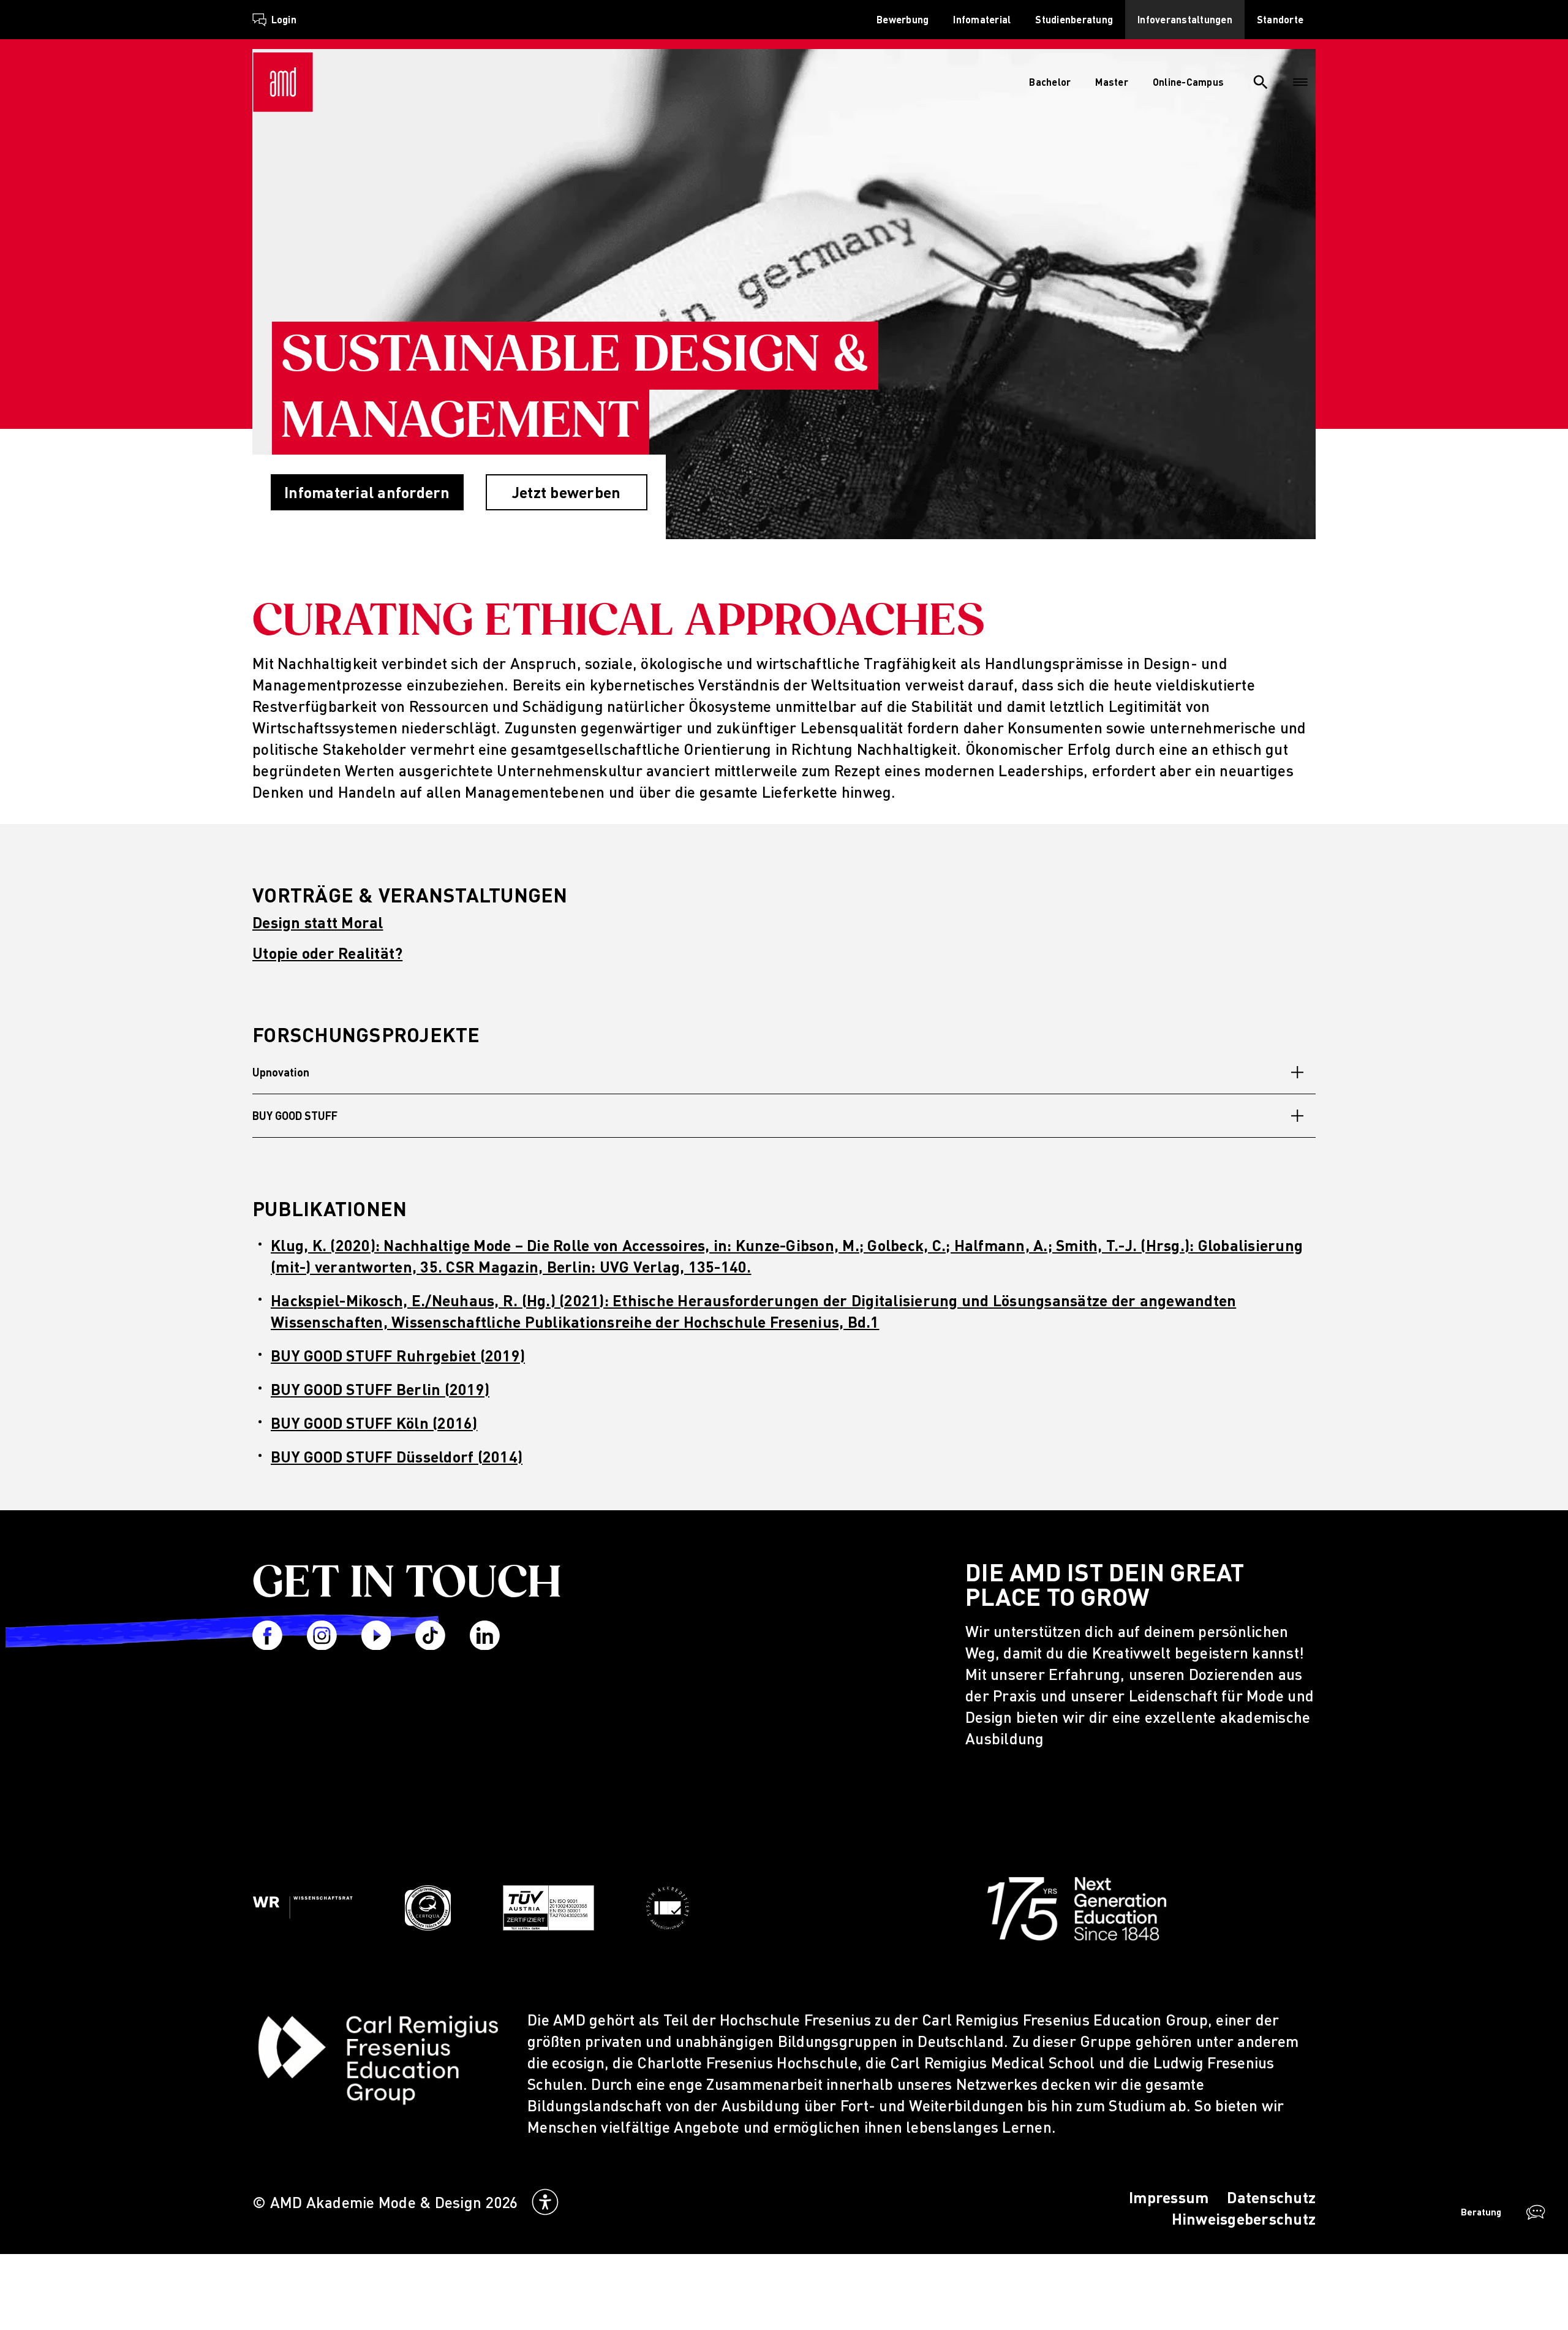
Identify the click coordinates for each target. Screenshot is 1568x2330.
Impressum (1169, 2197)
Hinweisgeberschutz (1244, 2219)
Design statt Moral (318, 922)
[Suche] (1261, 82)
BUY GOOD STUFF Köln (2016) (374, 1423)
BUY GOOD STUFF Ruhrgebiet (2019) (398, 1356)
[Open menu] (1300, 82)
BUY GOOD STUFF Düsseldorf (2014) (397, 1457)
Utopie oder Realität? (327, 953)
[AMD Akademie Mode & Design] (283, 82)
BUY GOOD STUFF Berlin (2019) (380, 1389)
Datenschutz (1271, 2197)
